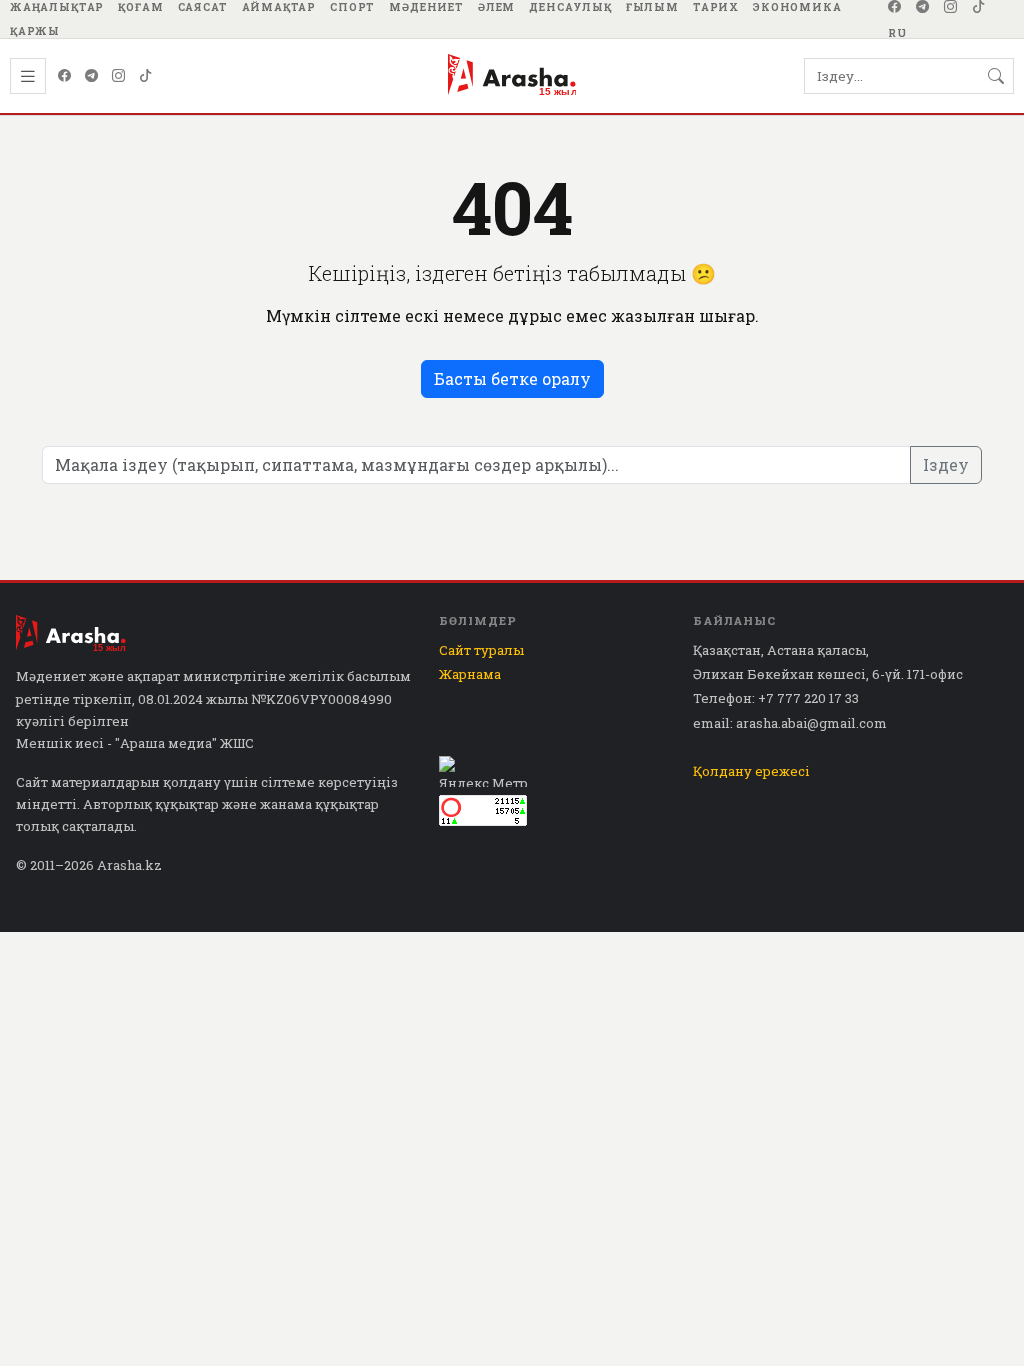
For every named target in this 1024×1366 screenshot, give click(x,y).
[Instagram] (951, 7)
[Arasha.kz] (511, 76)
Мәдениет (426, 7)
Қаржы (35, 31)
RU (897, 33)
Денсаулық (570, 7)
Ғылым (652, 7)
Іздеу (946, 464)
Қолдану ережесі (751, 771)
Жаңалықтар (57, 7)
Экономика (797, 7)
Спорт (352, 7)
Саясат (203, 7)
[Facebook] (895, 7)
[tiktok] (979, 7)
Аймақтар (279, 7)
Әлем (496, 7)
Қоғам (140, 7)
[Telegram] (923, 7)
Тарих (716, 7)
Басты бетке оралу (512, 378)
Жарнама (470, 674)
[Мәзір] (28, 76)
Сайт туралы (481, 650)
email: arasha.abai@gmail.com (790, 723)
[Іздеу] (996, 76)
